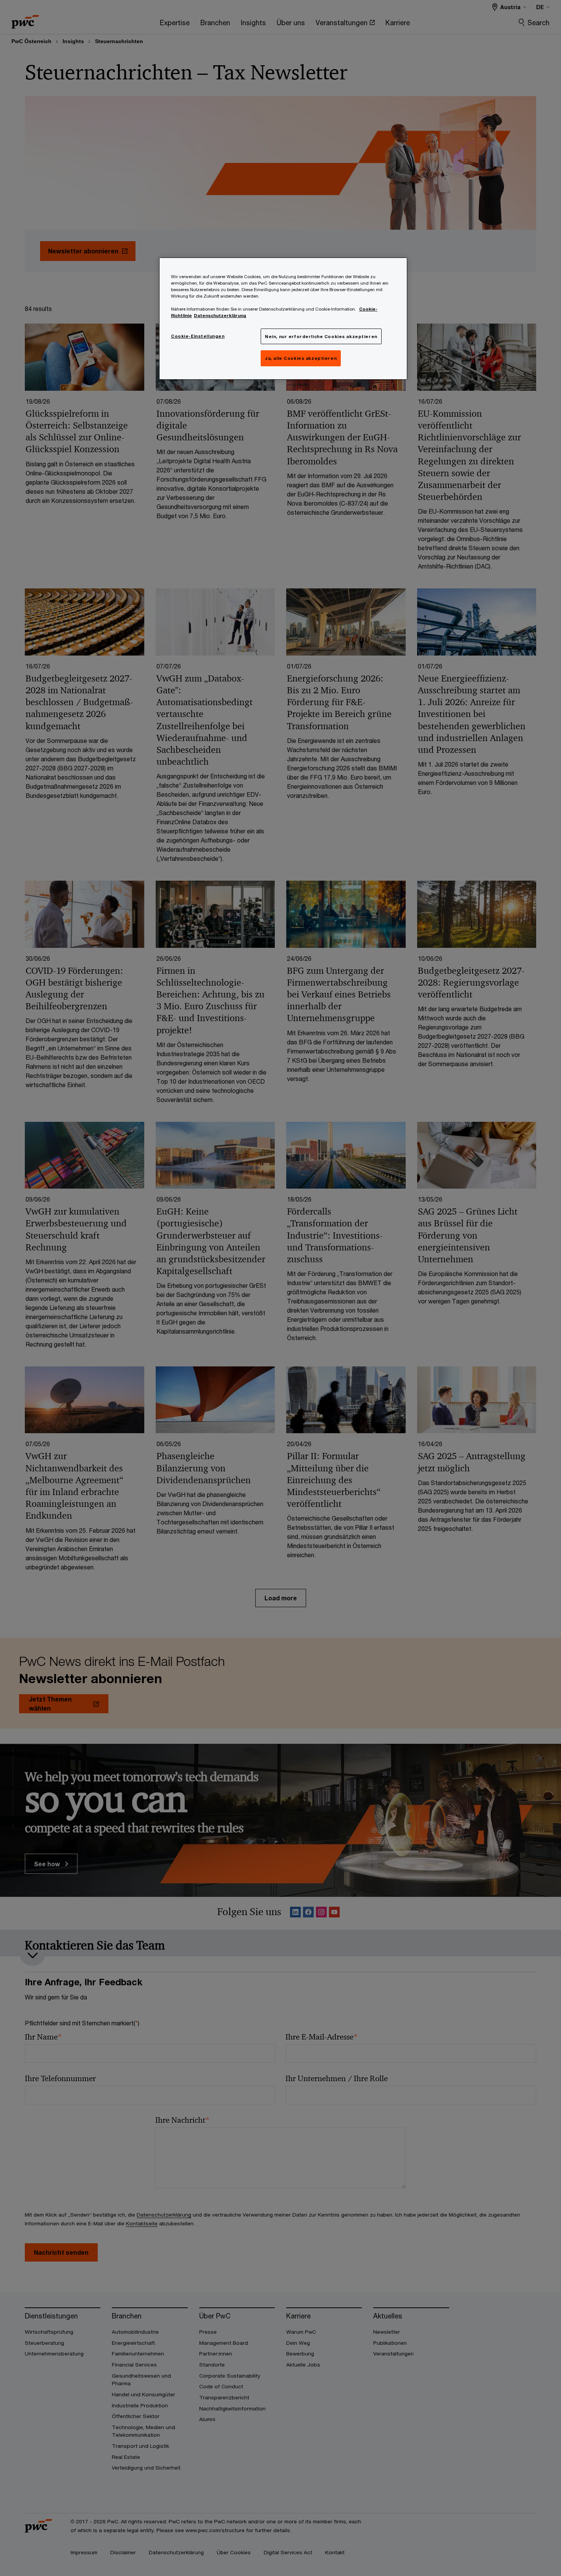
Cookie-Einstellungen (198, 336)
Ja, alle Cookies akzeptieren (301, 358)
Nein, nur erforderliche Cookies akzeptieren (321, 336)
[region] (283, 319)
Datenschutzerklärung (220, 315)
